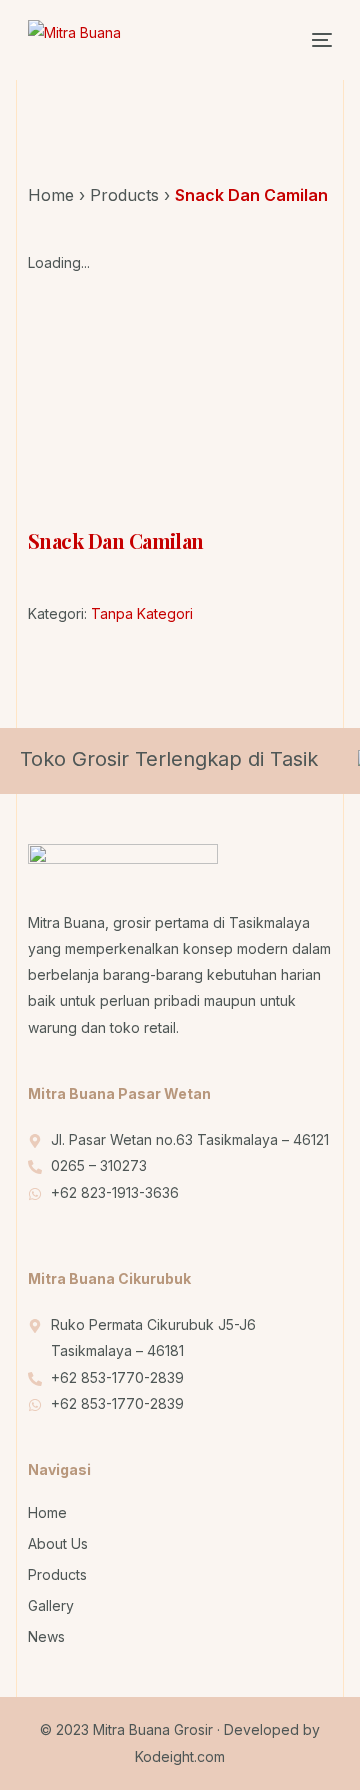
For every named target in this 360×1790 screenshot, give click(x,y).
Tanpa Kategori (142, 613)
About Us (58, 1543)
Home (51, 195)
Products (124, 195)
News (46, 1636)
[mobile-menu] (312, 40)
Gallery (51, 1605)
